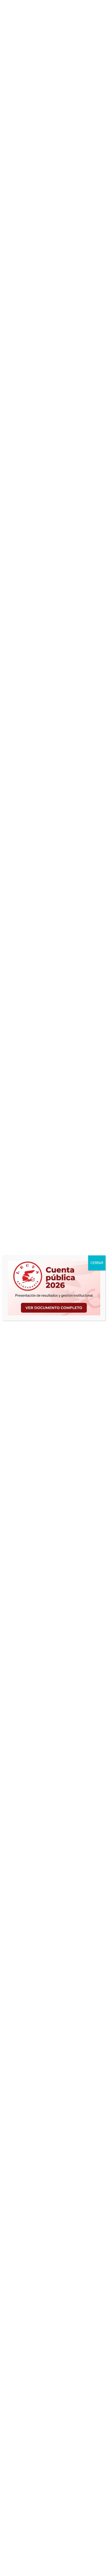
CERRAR (97, 1263)
